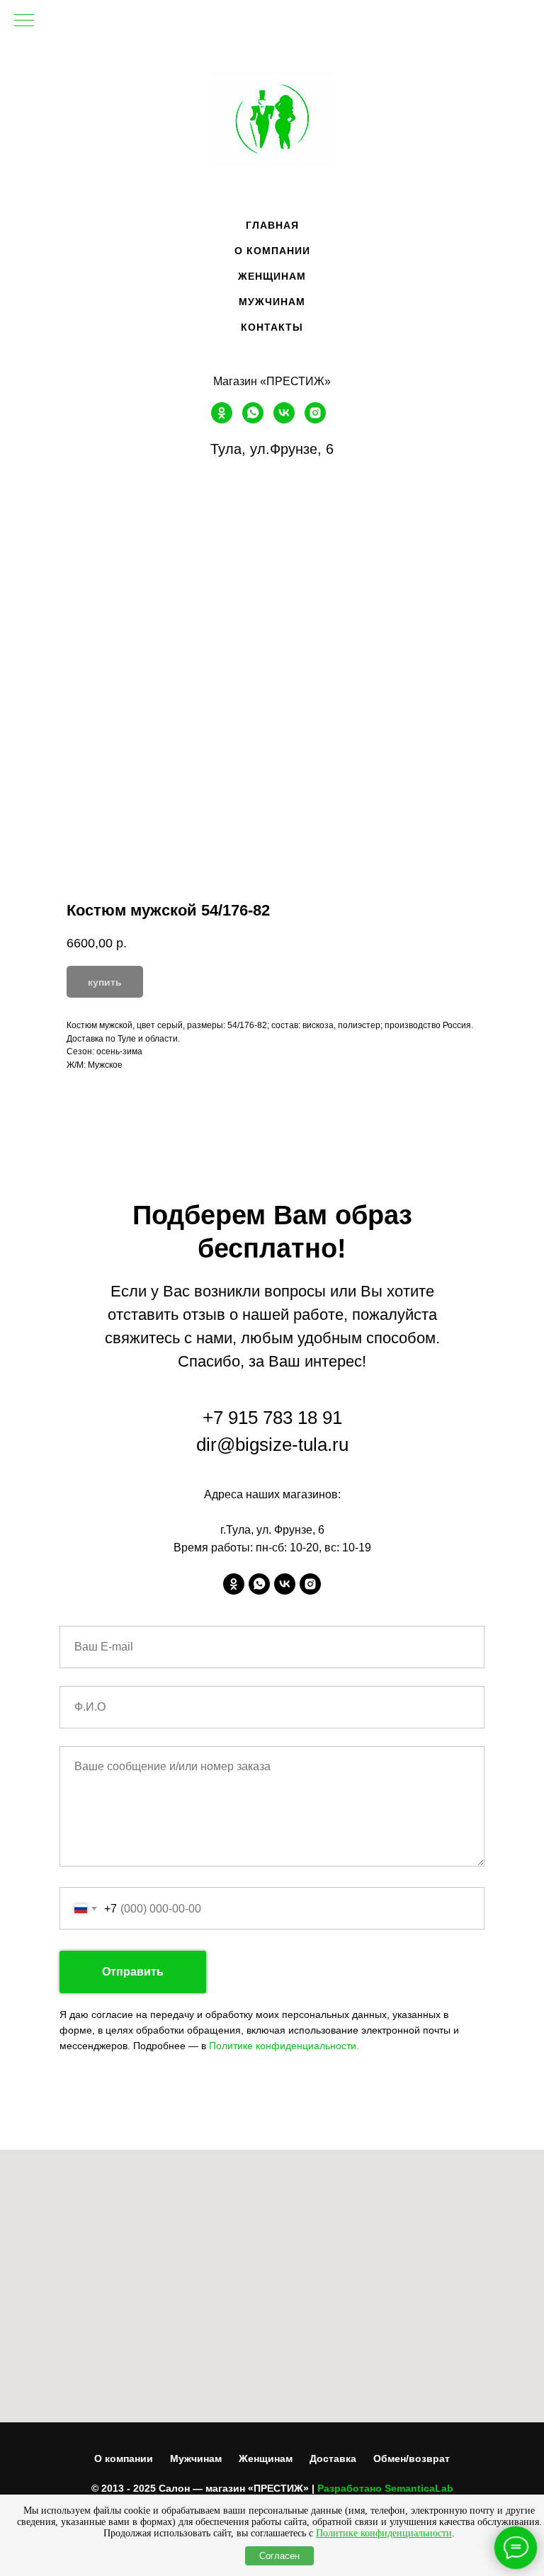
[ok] (222, 420)
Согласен (279, 2556)
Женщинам (266, 2458)
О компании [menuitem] (272, 251)
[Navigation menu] (24, 21)
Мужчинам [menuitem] (272, 302)
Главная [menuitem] (272, 225)
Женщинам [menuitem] (272, 276)
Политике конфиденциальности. (284, 2046)
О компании (124, 2458)
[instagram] (315, 420)
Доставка (333, 2458)
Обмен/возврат (412, 2458)
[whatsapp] (253, 420)
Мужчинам (196, 2458)
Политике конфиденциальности (384, 2533)
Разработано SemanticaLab (385, 2488)
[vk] (284, 420)
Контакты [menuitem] (272, 327)
